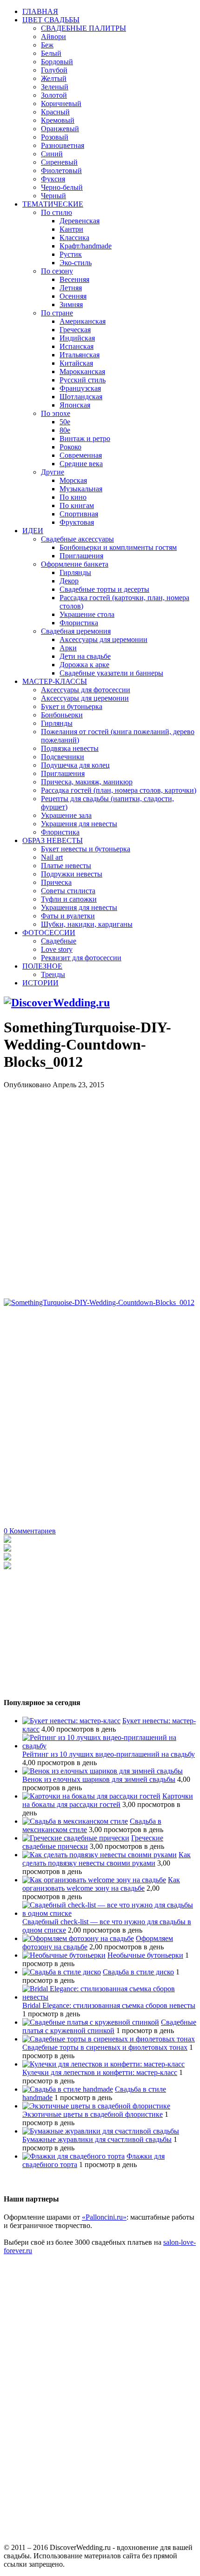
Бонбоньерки (62, 715)
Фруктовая (77, 522)
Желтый (54, 78)
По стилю (57, 212)
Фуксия (53, 179)
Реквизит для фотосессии (81, 958)
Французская (80, 388)
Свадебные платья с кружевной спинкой (109, 2026)
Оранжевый (60, 129)
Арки (68, 648)
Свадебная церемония (76, 631)
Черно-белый (62, 187)
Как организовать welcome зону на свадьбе (101, 1884)
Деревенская (80, 221)
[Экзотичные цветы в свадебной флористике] (96, 2106)
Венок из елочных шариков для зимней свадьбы (99, 1779)
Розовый (55, 137)
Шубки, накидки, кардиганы (87, 924)
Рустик (71, 254)
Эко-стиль (76, 263)
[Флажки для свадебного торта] (73, 2156)
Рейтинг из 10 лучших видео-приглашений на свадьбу (109, 1754)
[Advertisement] (100, 1189)
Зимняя (71, 304)
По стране (57, 313)
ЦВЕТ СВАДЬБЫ (51, 20)
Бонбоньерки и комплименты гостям (118, 547)
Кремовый (58, 120)
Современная (81, 455)
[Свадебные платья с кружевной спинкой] (91, 2022)
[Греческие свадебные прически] (76, 1838)
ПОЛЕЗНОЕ (42, 966)
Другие (53, 472)
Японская (75, 405)
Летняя (71, 288)
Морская (73, 480)
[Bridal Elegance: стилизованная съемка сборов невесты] (109, 1997)
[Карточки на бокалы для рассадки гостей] (91, 1796)
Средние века (81, 464)
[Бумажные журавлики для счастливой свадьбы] (101, 2131)
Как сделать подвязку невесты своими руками (107, 1859)
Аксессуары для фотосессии (86, 690)
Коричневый (61, 104)
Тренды (53, 974)
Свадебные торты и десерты (104, 589)
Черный (53, 196)
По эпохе (56, 413)
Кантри (71, 229)
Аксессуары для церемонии (103, 639)
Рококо (70, 447)
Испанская (77, 346)
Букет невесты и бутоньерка (86, 849)
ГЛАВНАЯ (40, 11)
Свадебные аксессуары (77, 539)
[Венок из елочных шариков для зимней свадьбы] (103, 1771)
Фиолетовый (61, 171)
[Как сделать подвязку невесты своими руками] (100, 1855)
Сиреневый (59, 162)
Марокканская (82, 371)
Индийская (77, 338)
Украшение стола (87, 614)
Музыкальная (81, 489)
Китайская (76, 363)
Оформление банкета (75, 564)
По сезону (57, 271)
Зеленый (55, 87)
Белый (51, 53)
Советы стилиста (68, 891)
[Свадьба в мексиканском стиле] (75, 1821)
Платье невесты (66, 866)
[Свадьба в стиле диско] (62, 1972)
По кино (73, 497)
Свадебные (59, 941)
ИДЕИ (33, 531)
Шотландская (81, 397)
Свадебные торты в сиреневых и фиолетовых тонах (105, 2047)
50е (65, 422)
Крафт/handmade (86, 246)
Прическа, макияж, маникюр (87, 782)
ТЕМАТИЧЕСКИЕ (53, 204)
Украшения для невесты (79, 824)
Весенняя (74, 279)
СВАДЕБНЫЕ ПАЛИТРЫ (83, 28)
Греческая (75, 330)
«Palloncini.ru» (104, 2217)
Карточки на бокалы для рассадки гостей (108, 1800)
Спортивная (79, 514)
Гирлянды (75, 572)
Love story (57, 949)
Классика (74, 238)
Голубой (54, 70)
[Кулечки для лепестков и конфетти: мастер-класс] (103, 2064)
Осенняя (73, 296)
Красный (55, 112)
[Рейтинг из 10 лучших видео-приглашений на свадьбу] (109, 1746)
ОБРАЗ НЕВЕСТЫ (53, 840)
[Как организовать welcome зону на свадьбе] (94, 1880)
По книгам (77, 505)
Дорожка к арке (84, 665)
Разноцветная (63, 145)
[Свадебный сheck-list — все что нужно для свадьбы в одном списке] (109, 1913)
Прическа (56, 882)
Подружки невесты (72, 874)
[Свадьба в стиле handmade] (68, 2089)
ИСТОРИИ (40, 983)
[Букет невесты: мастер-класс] (71, 1721)
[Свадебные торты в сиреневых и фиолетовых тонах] (109, 2039)
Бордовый (57, 62)
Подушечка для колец (75, 765)
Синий (52, 154)
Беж (47, 45)
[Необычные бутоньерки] (64, 1955)
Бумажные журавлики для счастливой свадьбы (97, 2139)
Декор (69, 581)
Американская (83, 321)
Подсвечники (63, 757)
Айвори (53, 37)
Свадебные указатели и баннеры (111, 673)
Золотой (54, 95)
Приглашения (81, 556)
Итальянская (80, 355)
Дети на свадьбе (85, 656)
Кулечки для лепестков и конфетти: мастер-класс (100, 2072)
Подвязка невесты (70, 748)
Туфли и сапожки (69, 899)
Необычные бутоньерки (145, 1955)
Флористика (79, 623)
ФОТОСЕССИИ (49, 933)
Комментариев (30, 1531)
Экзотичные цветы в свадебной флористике (93, 2114)
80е (65, 430)
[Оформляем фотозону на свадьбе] (78, 1938)
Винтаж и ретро (85, 438)
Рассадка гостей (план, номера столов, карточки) (119, 790)
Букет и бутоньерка (72, 706)
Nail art (52, 857)
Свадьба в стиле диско (138, 1972)
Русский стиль (83, 380)
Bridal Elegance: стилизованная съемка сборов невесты (109, 2005)
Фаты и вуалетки (68, 916)
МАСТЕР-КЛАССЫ (55, 681)
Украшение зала (66, 815)
